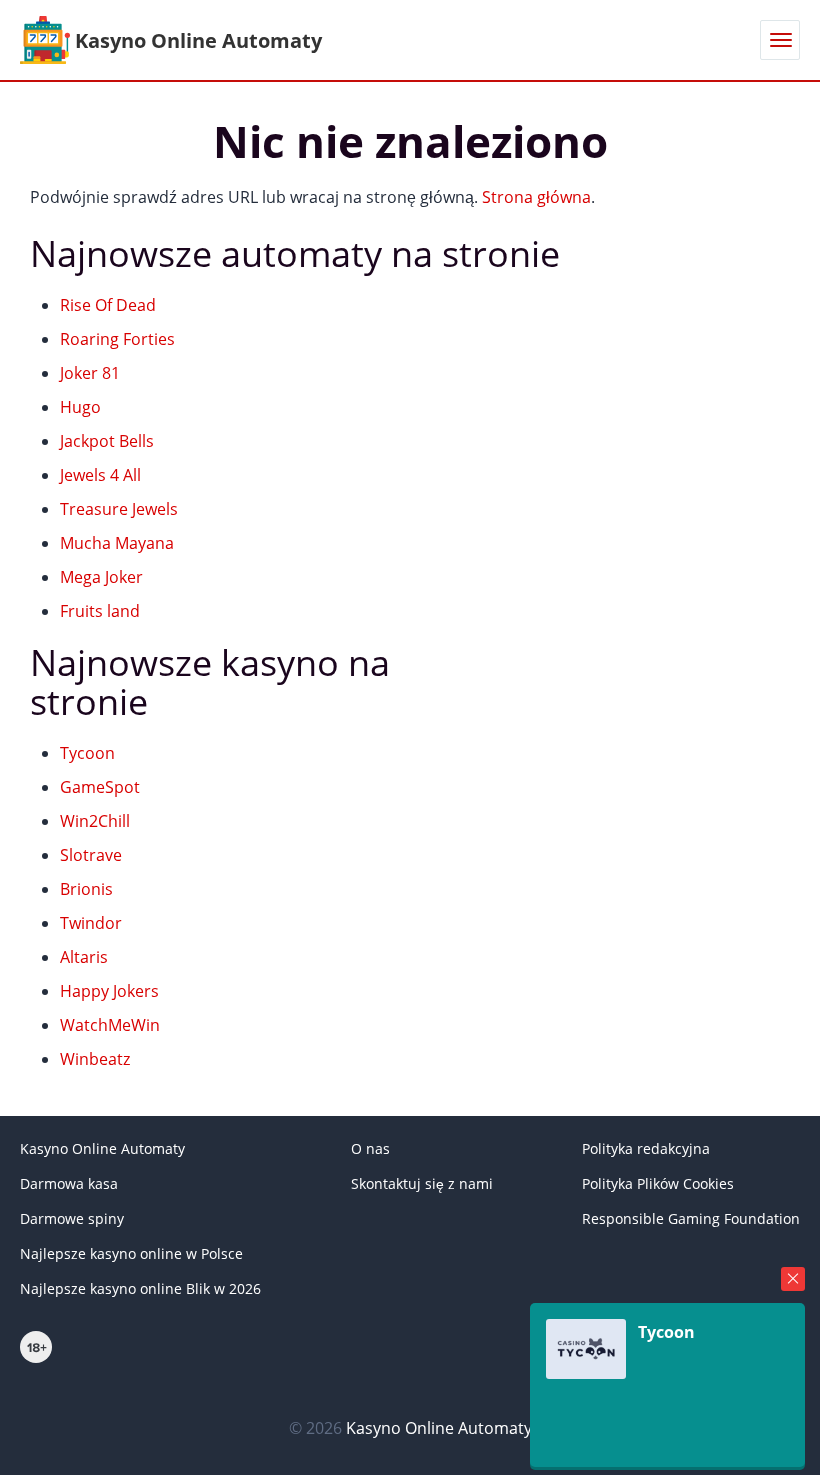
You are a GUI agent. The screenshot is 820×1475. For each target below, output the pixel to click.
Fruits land (100, 611)
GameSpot (100, 787)
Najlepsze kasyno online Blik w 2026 (140, 1288)
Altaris (84, 957)
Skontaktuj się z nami (422, 1183)
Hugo (80, 407)
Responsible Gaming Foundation (691, 1218)
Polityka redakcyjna (646, 1148)
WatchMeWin (110, 1025)
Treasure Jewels (119, 509)
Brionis (86, 889)
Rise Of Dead (108, 305)
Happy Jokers (109, 991)
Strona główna (536, 197)
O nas (370, 1148)
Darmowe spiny (72, 1218)
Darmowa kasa (69, 1183)
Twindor (91, 923)
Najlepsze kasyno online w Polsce (131, 1253)
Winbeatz (95, 1059)
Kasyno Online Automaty (102, 1148)
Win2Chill (95, 821)
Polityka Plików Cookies (658, 1183)
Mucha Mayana (117, 543)
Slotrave (91, 855)
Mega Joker (101, 577)
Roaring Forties (117, 339)
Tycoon (87, 753)
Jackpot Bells (107, 441)
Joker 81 (90, 373)
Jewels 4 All (100, 475)
